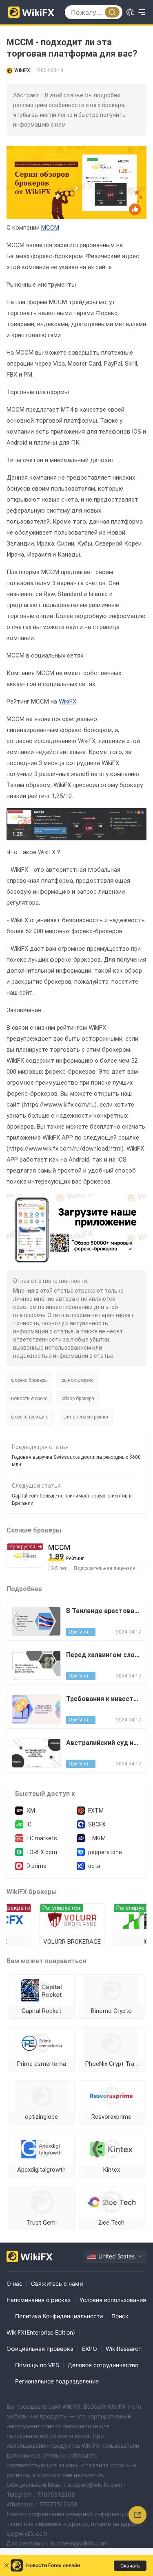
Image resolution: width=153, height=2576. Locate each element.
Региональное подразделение (57, 2381)
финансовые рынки (86, 1417)
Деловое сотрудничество (103, 2365)
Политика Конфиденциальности (59, 2316)
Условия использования (113, 2300)
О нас (14, 2283)
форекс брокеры (29, 1380)
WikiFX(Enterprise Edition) (41, 2332)
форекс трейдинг (30, 1417)
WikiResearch (124, 2349)
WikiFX (68, 702)
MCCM (50, 228)
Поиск (120, 2316)
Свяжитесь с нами (57, 2283)
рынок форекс (78, 1380)
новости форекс (29, 1399)
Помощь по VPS (37, 2365)
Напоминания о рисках (39, 2300)
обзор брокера (78, 1399)
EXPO (90, 2349)
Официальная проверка (40, 2349)
